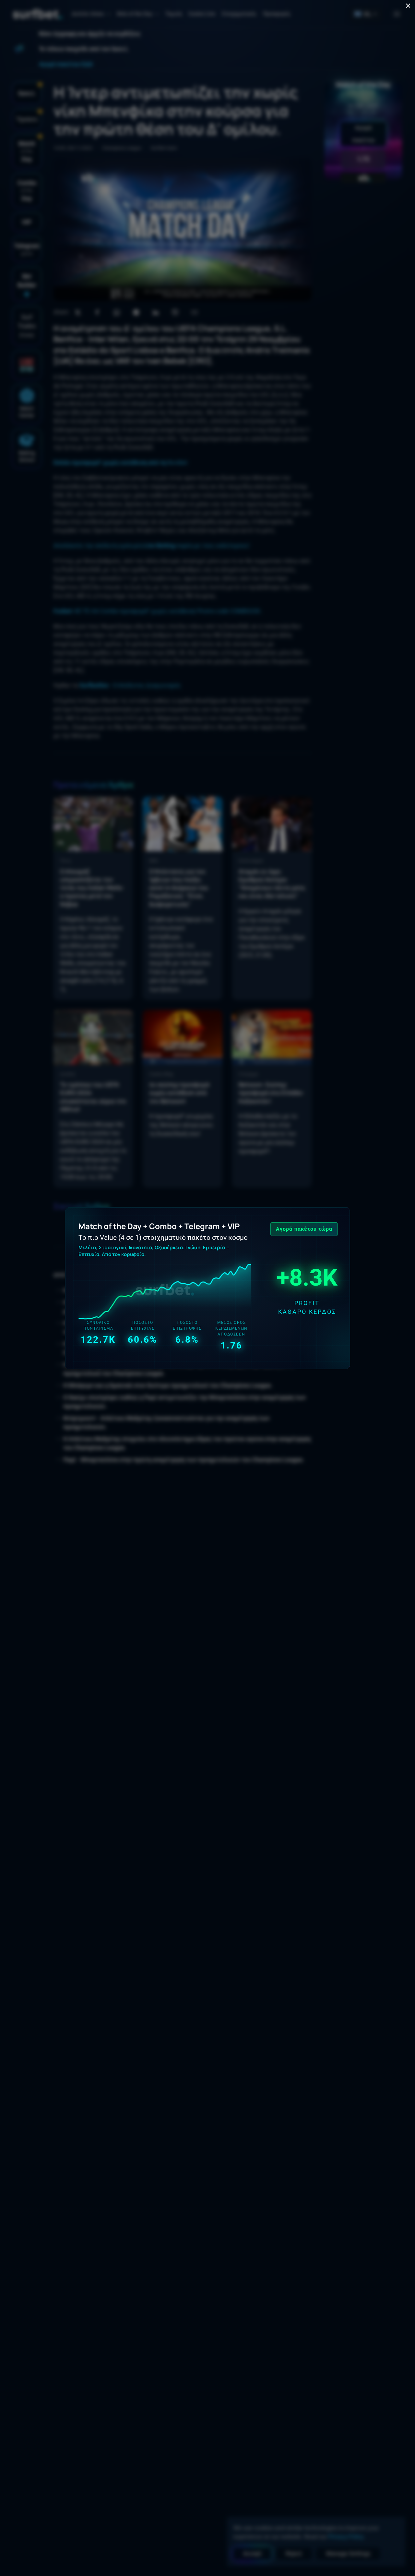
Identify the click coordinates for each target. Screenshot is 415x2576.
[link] (207, 1288)
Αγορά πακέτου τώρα (304, 1229)
